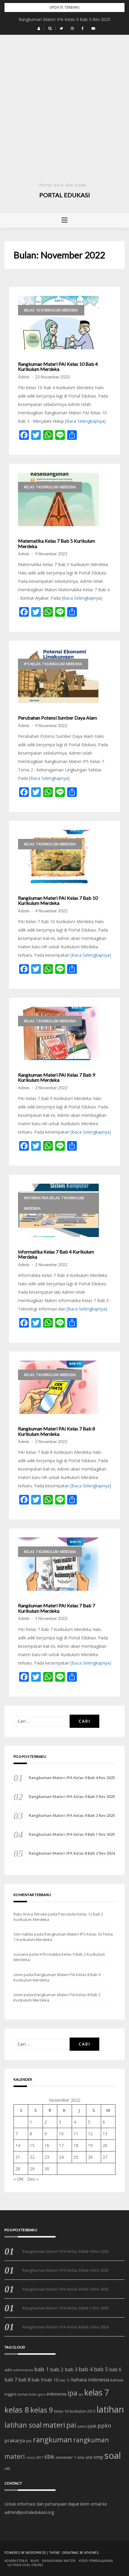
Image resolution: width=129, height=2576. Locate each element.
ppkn (104, 2425)
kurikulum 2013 (82, 2411)
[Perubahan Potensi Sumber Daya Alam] (58, 676)
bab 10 (51, 2380)
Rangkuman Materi (59, 2561)
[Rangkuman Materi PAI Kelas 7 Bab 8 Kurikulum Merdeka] (58, 1387)
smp (98, 2457)
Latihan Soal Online (25, 2565)
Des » (33, 2179)
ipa (72, 2393)
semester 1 (66, 2457)
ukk (7, 2468)
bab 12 (65, 2380)
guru (42, 2394)
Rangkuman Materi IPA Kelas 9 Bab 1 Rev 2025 (72, 1834)
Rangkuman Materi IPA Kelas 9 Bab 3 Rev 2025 (64, 19)
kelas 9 (42, 2410)
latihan (110, 2409)
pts (29, 2441)
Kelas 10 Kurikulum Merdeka (51, 310)
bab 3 (71, 2369)
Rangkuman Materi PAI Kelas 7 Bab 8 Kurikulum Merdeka (57, 1431)
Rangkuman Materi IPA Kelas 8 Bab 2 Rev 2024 (72, 1853)
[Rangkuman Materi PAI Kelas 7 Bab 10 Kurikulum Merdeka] (58, 857)
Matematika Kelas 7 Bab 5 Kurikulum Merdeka (57, 543)
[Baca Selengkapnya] (85, 421)
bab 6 (115, 2369)
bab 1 (42, 2369)
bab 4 (86, 2369)
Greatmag (70, 2553)
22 (32, 2157)
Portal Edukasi (65, 195)
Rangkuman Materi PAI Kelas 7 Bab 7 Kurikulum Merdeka (57, 1608)
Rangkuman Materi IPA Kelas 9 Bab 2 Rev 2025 (72, 1815)
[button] (39, 28)
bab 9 (37, 2380)
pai (71, 2425)
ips (81, 2394)
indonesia (57, 2394)
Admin (24, 377)
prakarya (15, 2440)
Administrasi (16, 2561)
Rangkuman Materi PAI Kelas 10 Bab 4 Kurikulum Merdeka (58, 367)
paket (82, 2426)
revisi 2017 (34, 2457)
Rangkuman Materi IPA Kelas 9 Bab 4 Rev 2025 (72, 1778)
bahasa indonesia (90, 2380)
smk (89, 2457)
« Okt (19, 2179)
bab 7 (11, 2379)
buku (33, 2394)
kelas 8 (17, 2410)
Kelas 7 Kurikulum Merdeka (50, 487)
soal (113, 2455)
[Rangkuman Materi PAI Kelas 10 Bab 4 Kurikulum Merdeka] (58, 323)
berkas (23, 2394)
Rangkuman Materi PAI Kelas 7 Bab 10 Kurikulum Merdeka (58, 900)
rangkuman (52, 2439)
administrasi (23, 2370)
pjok (92, 2426)
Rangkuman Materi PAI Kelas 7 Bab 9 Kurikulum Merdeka (57, 1077)
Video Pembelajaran (96, 2561)
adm (8, 2370)
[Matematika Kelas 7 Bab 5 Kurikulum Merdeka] (58, 499)
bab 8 (24, 2380)
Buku (35, 2561)
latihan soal (23, 2425)
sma (81, 2457)
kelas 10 (61, 2411)
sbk (49, 2456)
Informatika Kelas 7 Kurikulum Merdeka (54, 1203)
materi (54, 2425)
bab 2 (57, 2369)
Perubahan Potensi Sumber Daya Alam (57, 718)
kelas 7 (97, 2393)
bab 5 (101, 2369)
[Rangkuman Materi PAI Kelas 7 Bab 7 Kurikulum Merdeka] (58, 1564)
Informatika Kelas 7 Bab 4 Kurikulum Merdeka (56, 1254)
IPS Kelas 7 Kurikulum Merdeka (53, 664)
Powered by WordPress (25, 2553)
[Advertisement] (64, 114)
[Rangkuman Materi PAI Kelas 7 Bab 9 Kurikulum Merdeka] (58, 1033)
